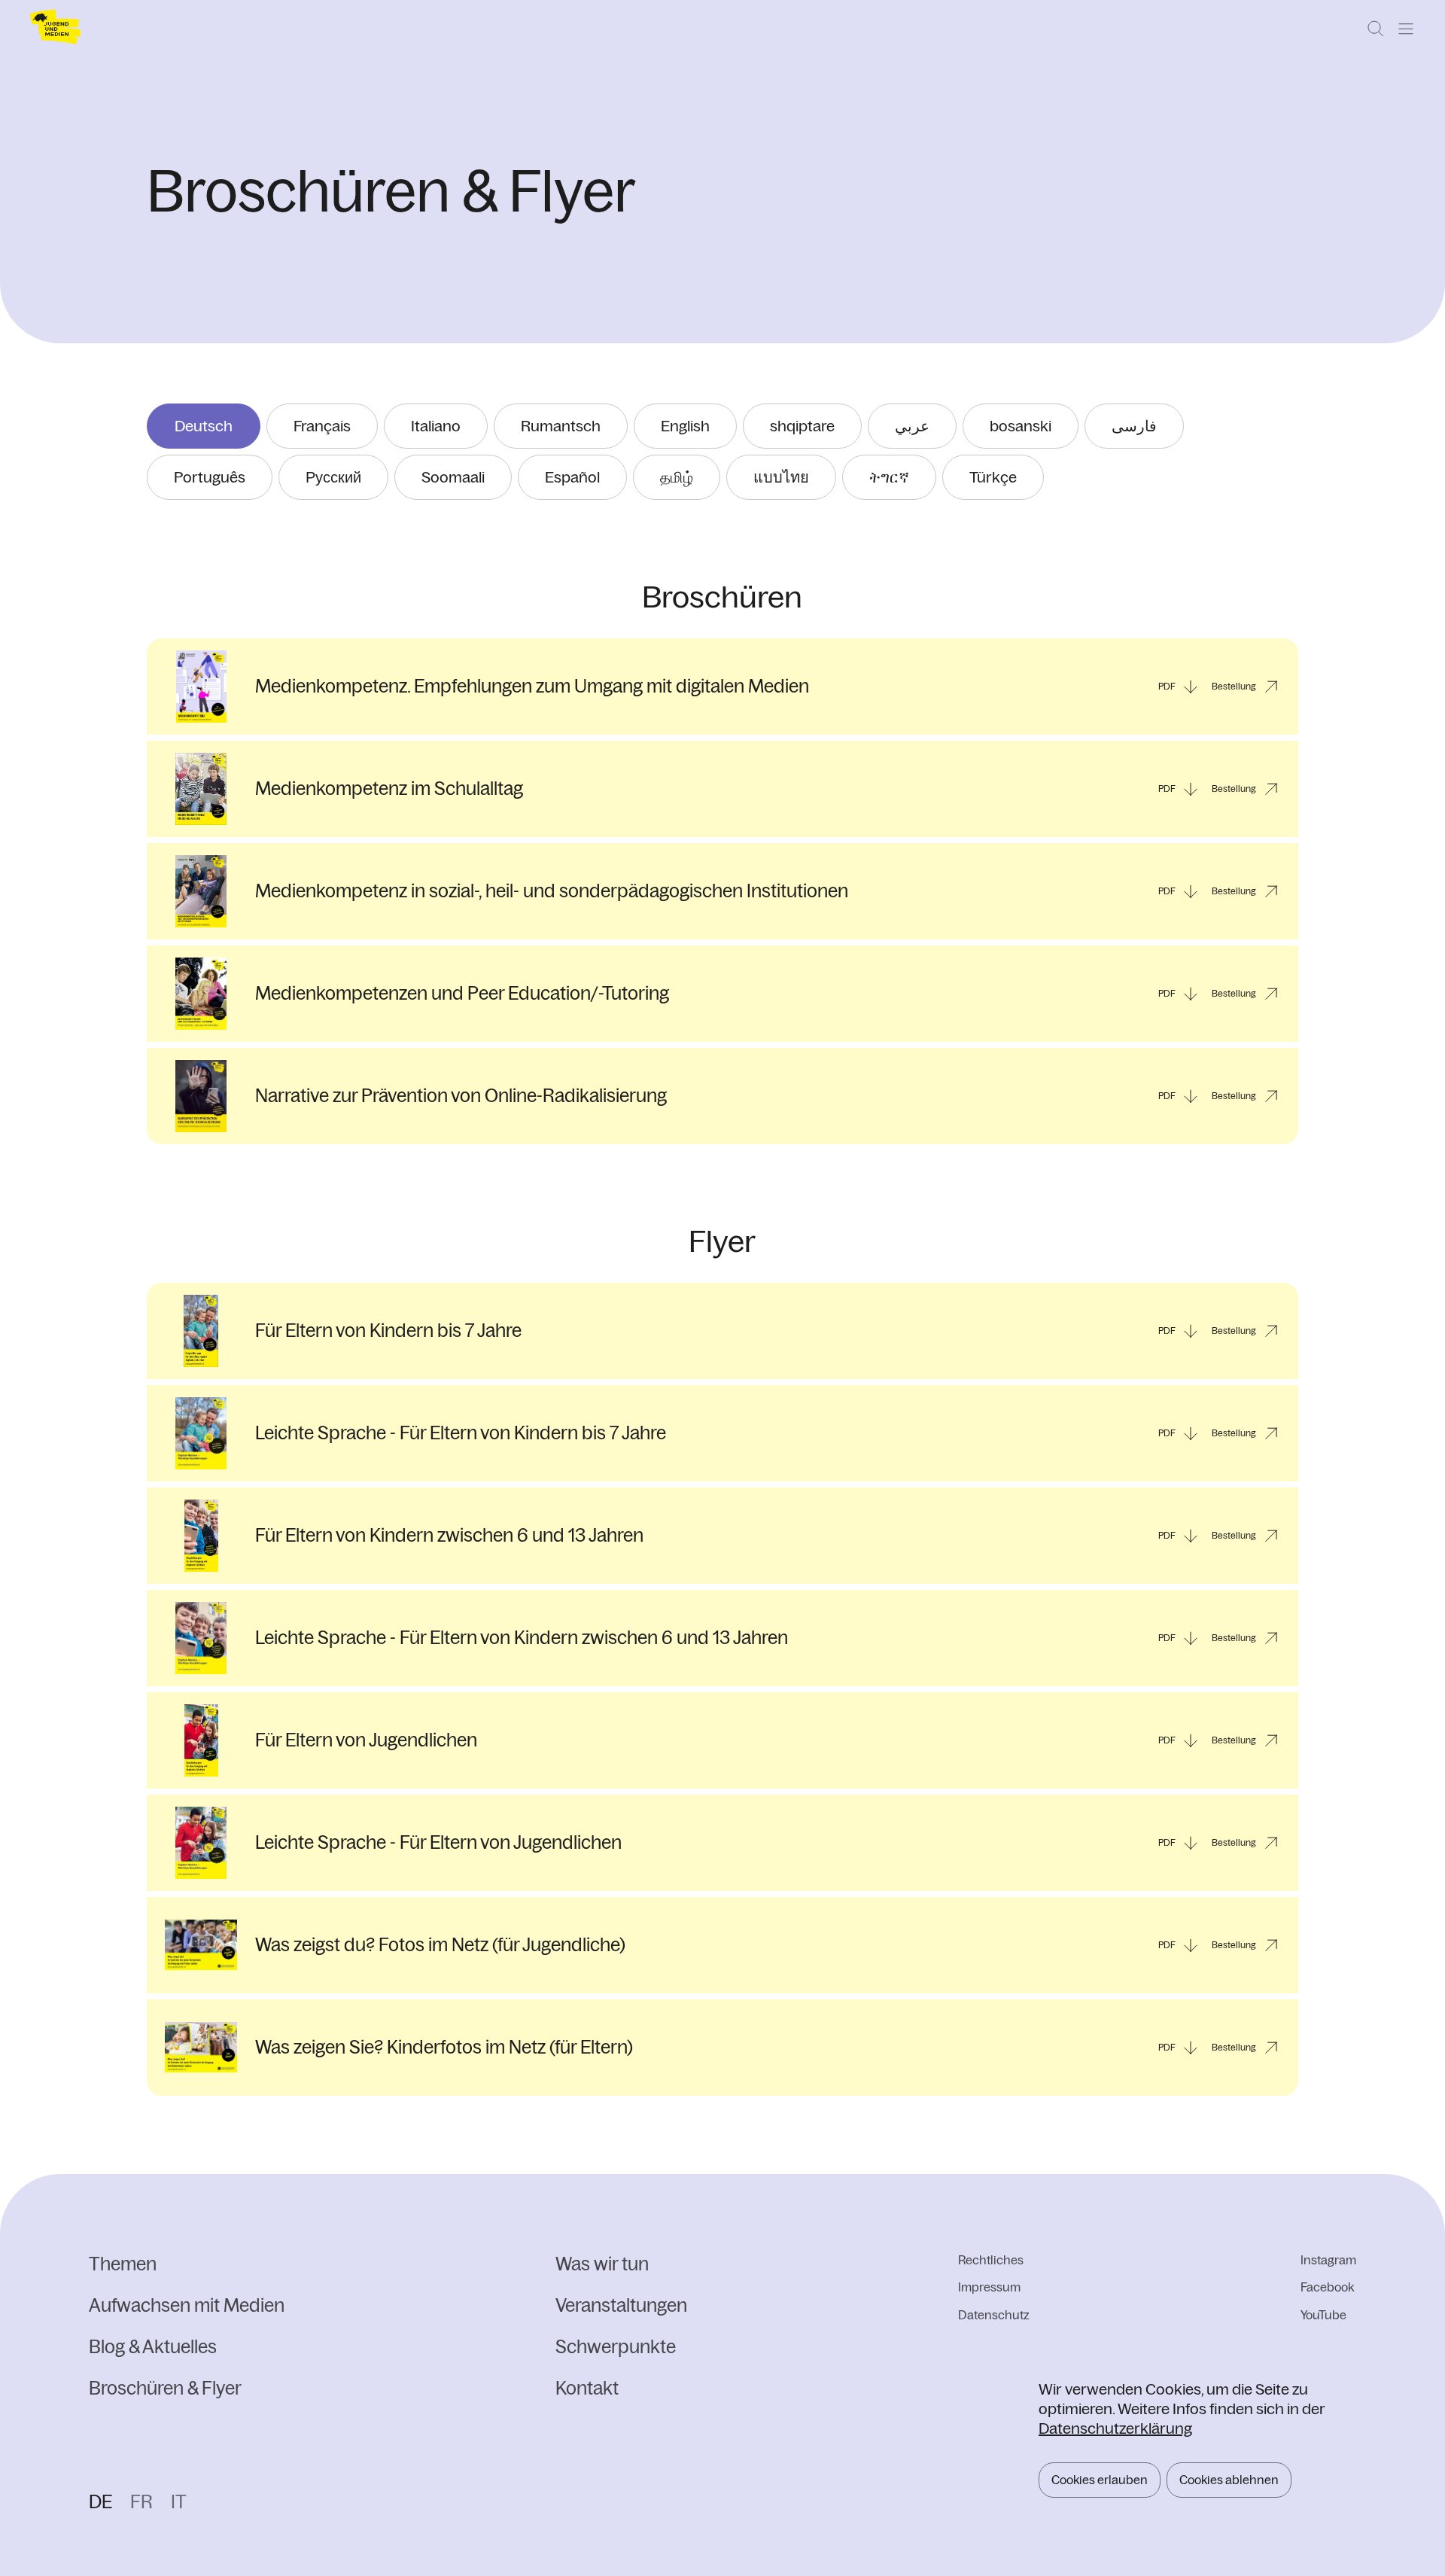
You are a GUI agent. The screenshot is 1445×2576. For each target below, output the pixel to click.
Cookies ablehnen (1229, 2480)
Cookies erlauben (1100, 2480)
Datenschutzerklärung (1115, 2428)
